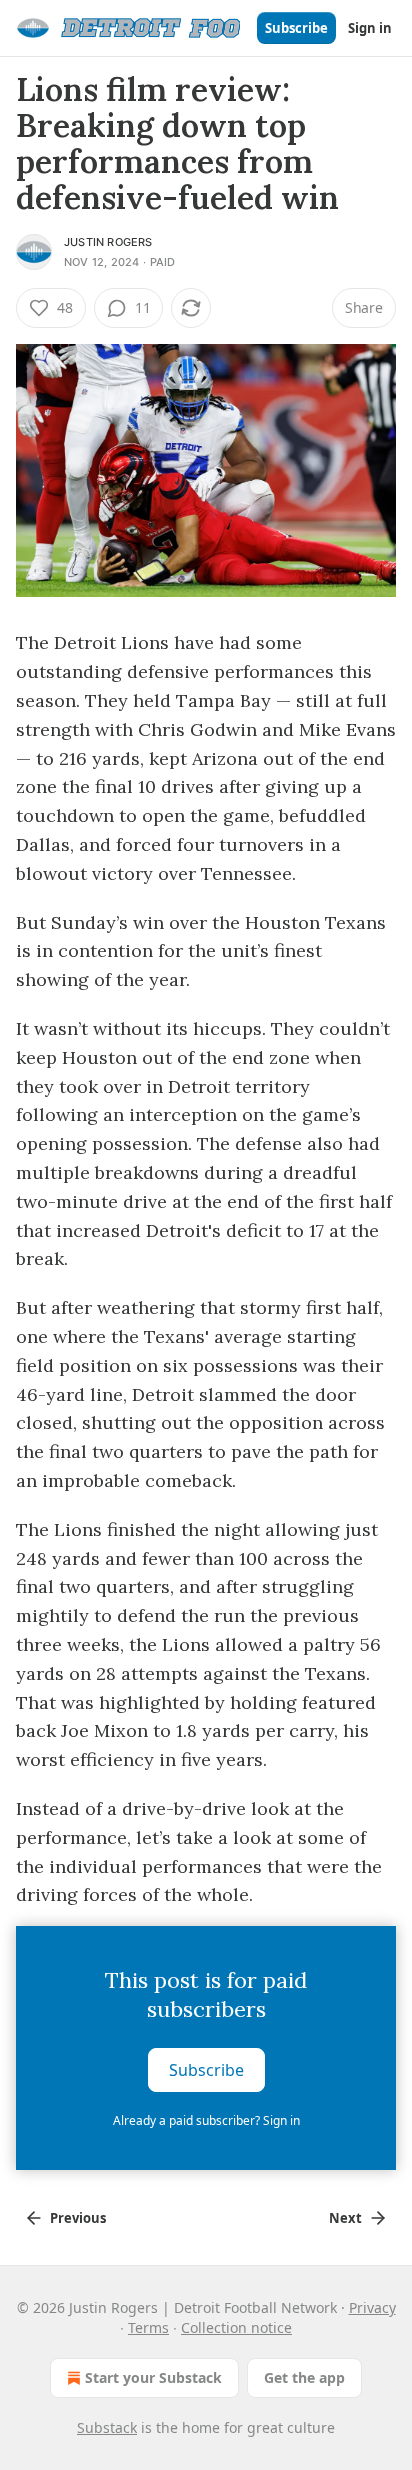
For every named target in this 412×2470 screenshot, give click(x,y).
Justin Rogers (108, 242)
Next (345, 2218)
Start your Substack (153, 2377)
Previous (78, 2218)
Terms (148, 2327)
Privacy (372, 2307)
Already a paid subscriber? (206, 2120)
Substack (107, 2427)
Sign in (370, 28)
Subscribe (296, 28)
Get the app (304, 2377)
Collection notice (236, 2327)
